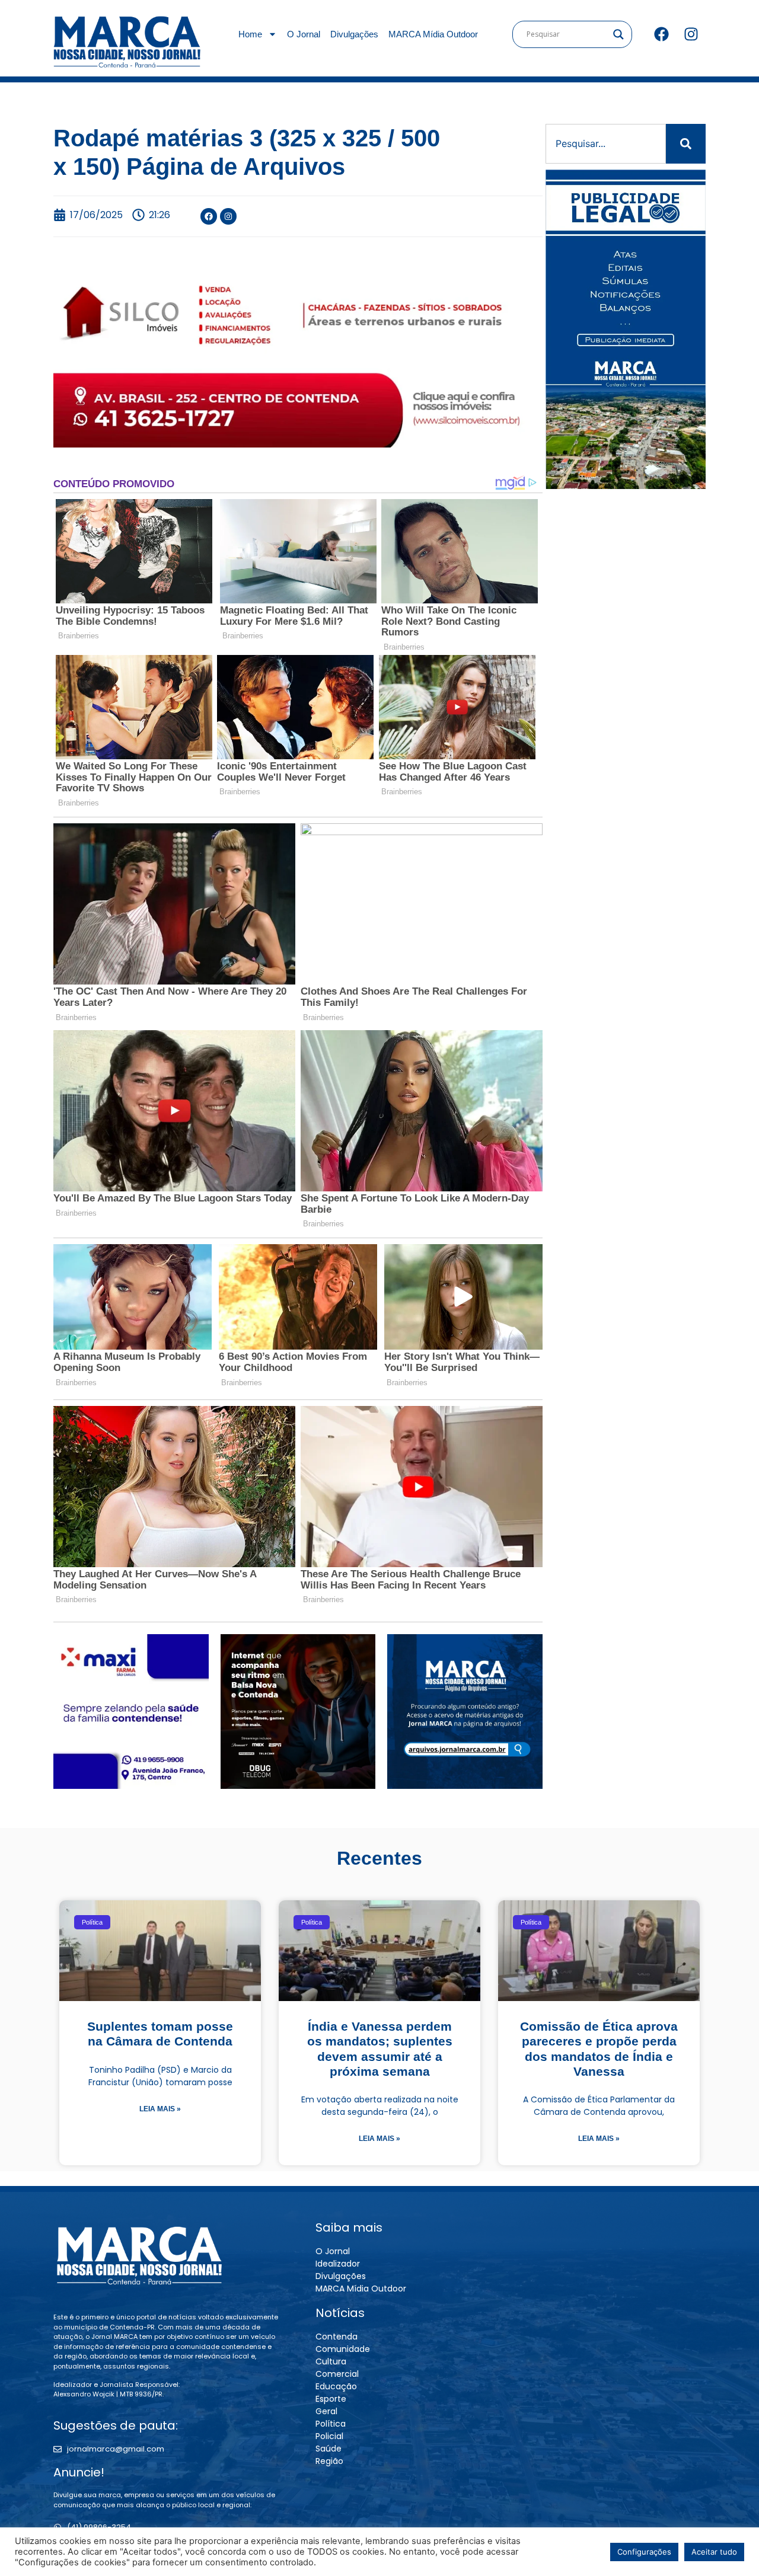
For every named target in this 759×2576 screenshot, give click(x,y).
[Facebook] (661, 34)
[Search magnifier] (618, 34)
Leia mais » (160, 2109)
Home (250, 34)
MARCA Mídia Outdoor (433, 34)
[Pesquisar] (686, 144)
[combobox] (606, 144)
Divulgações (354, 34)
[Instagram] (691, 34)
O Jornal (304, 34)
